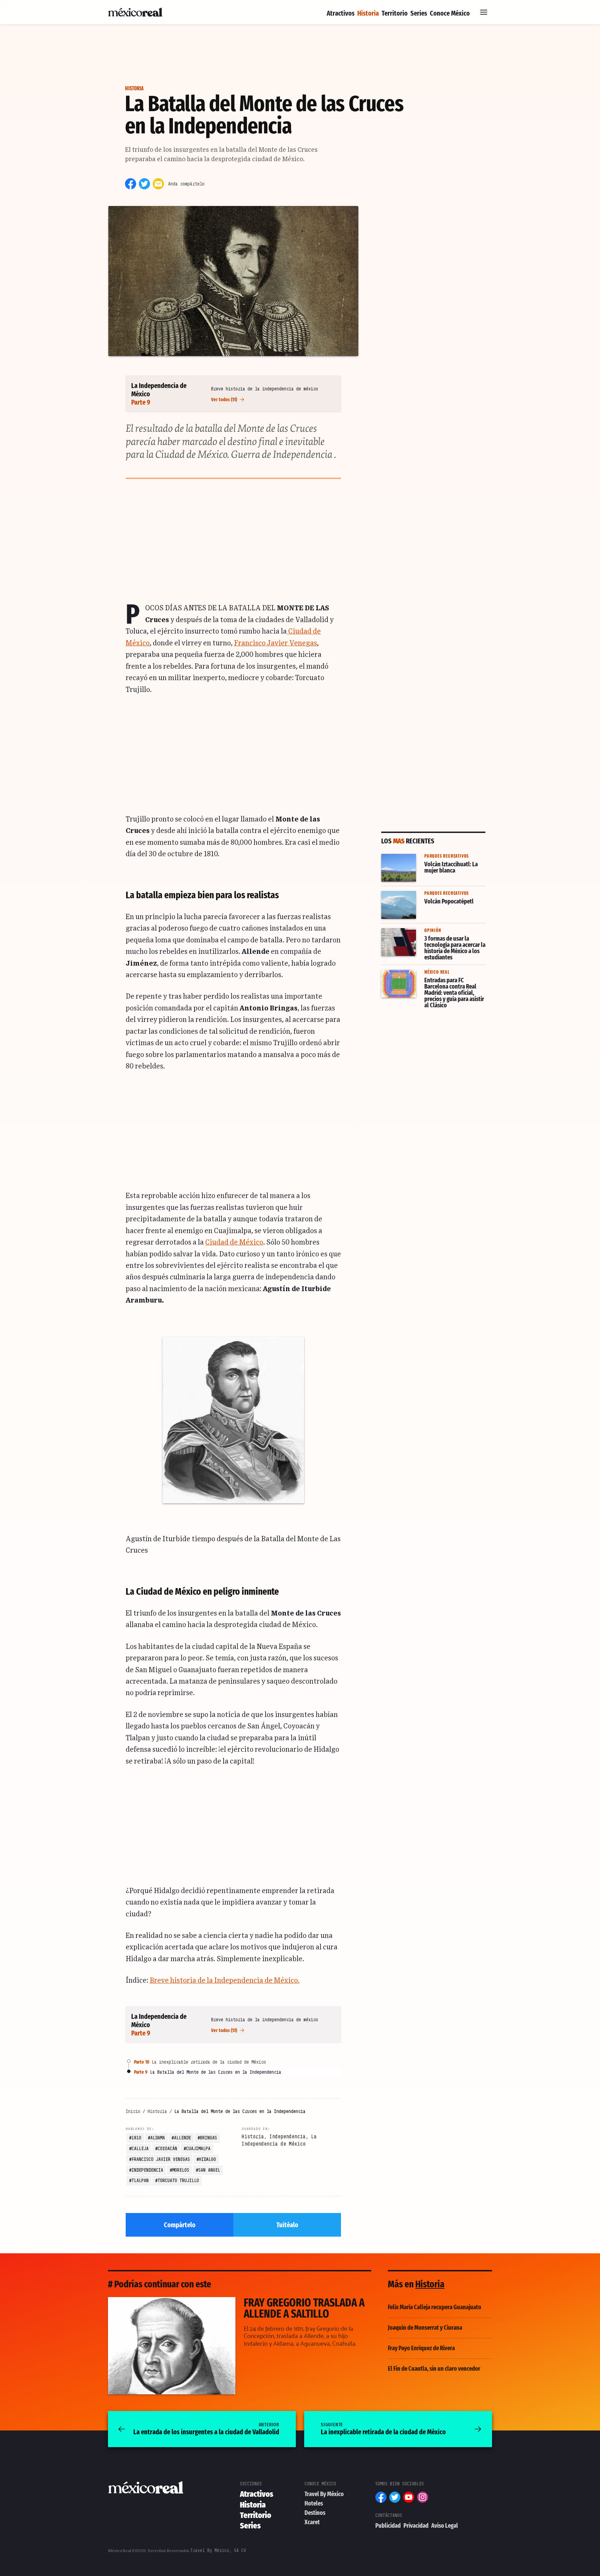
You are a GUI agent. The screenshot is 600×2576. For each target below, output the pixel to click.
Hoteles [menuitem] (314, 2503)
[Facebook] (131, 184)
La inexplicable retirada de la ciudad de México (200, 2062)
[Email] (158, 184)
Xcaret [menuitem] (312, 2522)
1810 (136, 2138)
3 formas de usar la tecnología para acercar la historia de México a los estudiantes (433, 937)
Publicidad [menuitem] (388, 2526)
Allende (182, 2138)
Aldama (158, 2138)
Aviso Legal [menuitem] (445, 2526)
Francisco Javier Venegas (276, 643)
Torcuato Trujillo (178, 2180)
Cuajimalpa (198, 2148)
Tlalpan (140, 2180)
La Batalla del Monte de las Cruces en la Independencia (208, 2072)
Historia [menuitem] (368, 13)
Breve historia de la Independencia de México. (225, 1981)
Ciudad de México (234, 1242)
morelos (181, 2170)
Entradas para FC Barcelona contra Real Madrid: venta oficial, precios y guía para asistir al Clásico (432, 979)
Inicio (133, 2111)
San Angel (209, 2170)
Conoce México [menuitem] (450, 13)
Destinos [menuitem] (315, 2513)
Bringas (209, 2138)
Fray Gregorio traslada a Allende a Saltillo (168, 2302)
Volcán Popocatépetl (411, 891)
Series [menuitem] (419, 13)
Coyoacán (167, 2148)
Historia (134, 88)
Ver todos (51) (225, 400)
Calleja (140, 2148)
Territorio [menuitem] (395, 13)
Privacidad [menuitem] (416, 2526)
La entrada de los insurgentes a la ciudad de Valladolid (206, 2429)
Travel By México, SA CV (218, 2550)
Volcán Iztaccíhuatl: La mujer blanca (424, 858)
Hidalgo (207, 2159)
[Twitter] (144, 184)
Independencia (147, 2170)
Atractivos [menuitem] (341, 13)
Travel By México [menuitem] (324, 2494)
